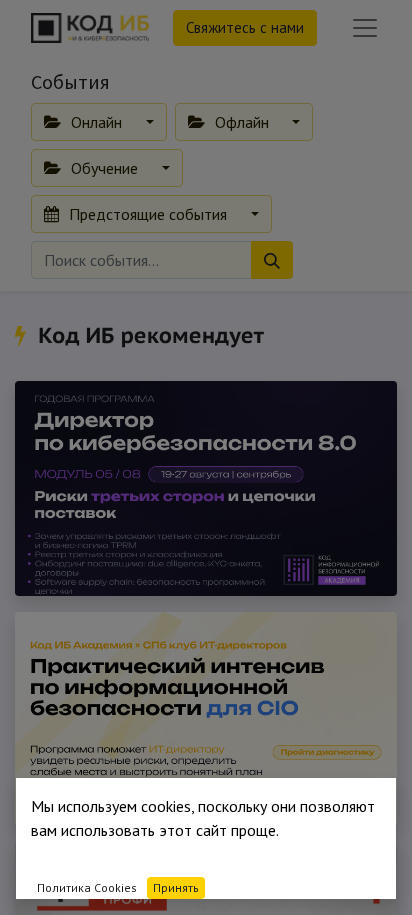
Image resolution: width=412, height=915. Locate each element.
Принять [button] (176, 887)
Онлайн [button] (96, 122)
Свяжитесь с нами (245, 27)
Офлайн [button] (242, 122)
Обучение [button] (104, 168)
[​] (23, 335)
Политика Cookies (87, 887)
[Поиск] (272, 260)
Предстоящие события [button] (148, 214)
